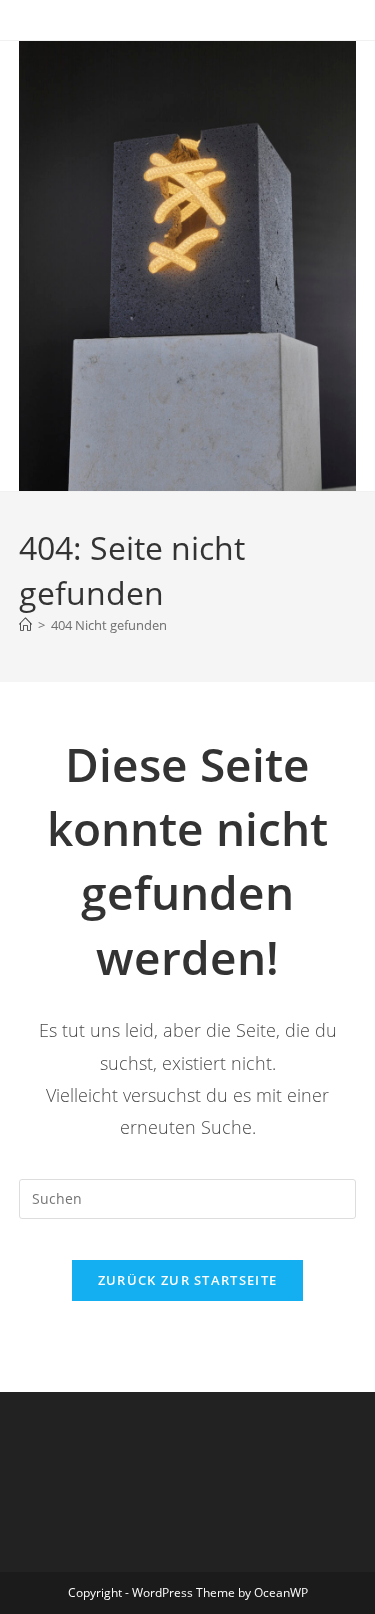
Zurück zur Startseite (187, 1280)
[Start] (25, 625)
